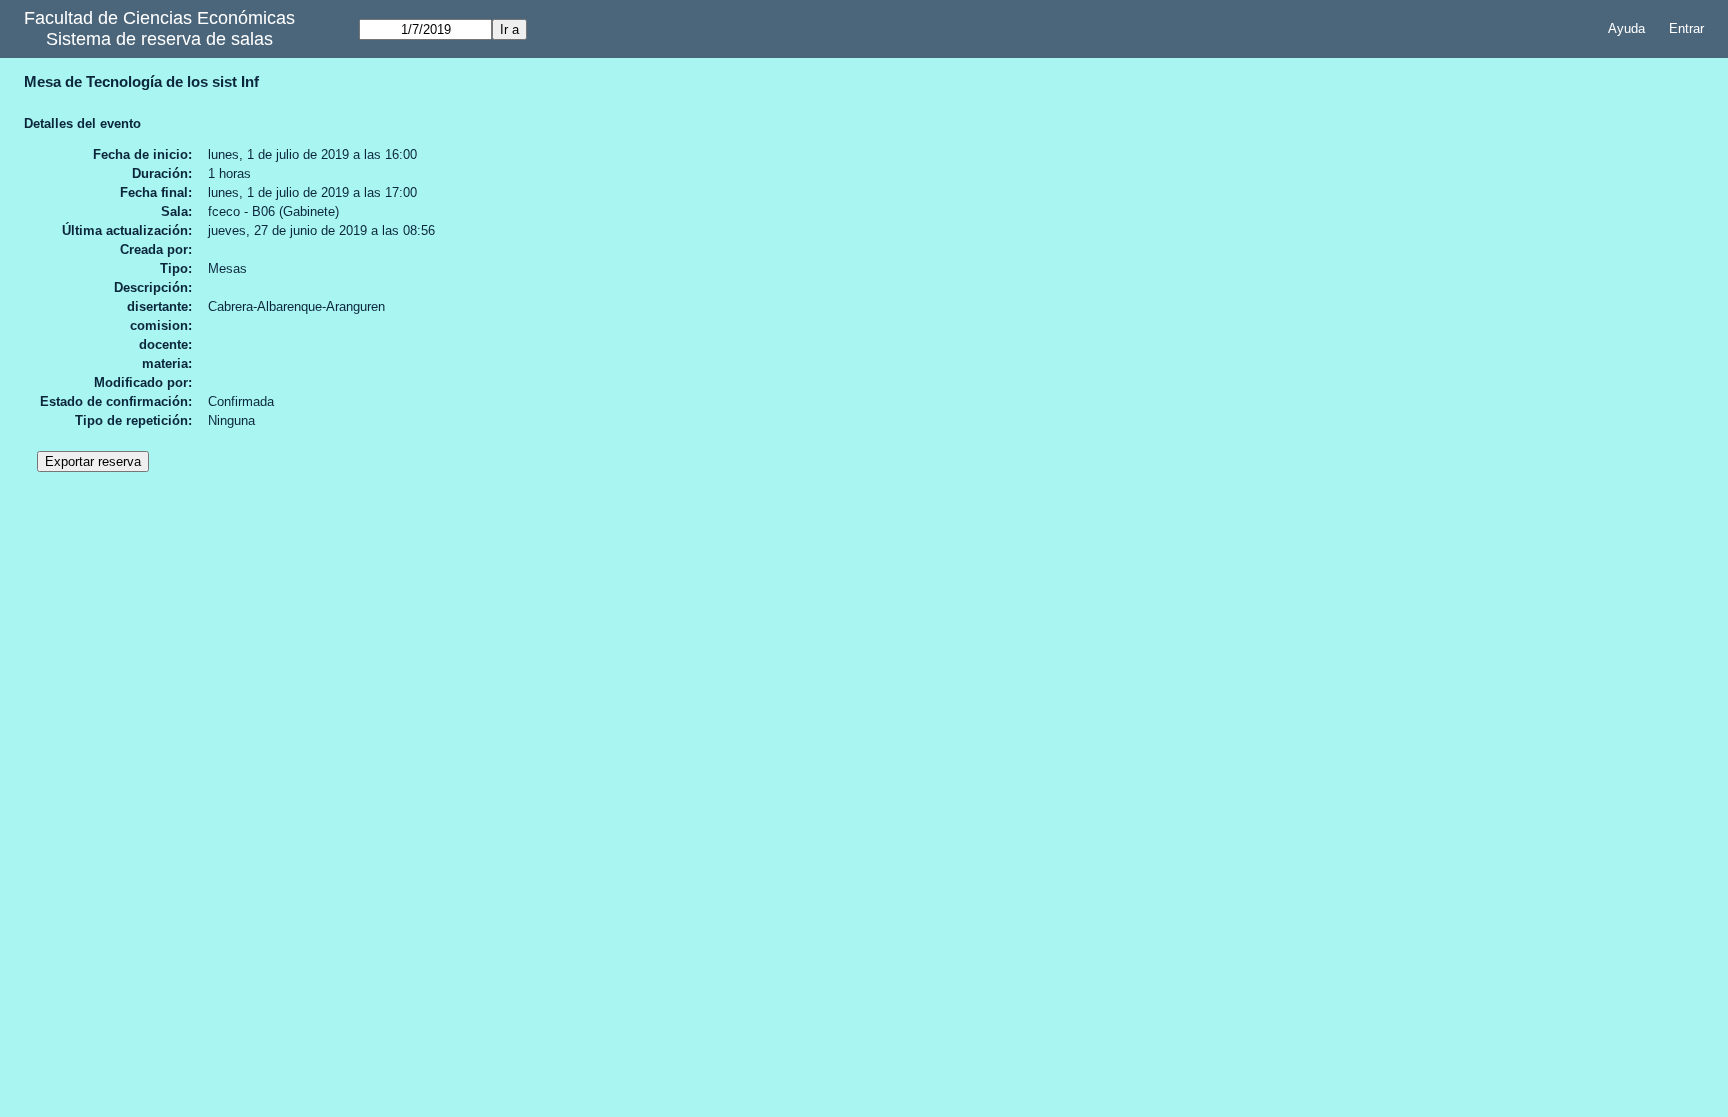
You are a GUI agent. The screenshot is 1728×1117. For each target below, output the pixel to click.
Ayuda (1626, 28)
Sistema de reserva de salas (159, 39)
